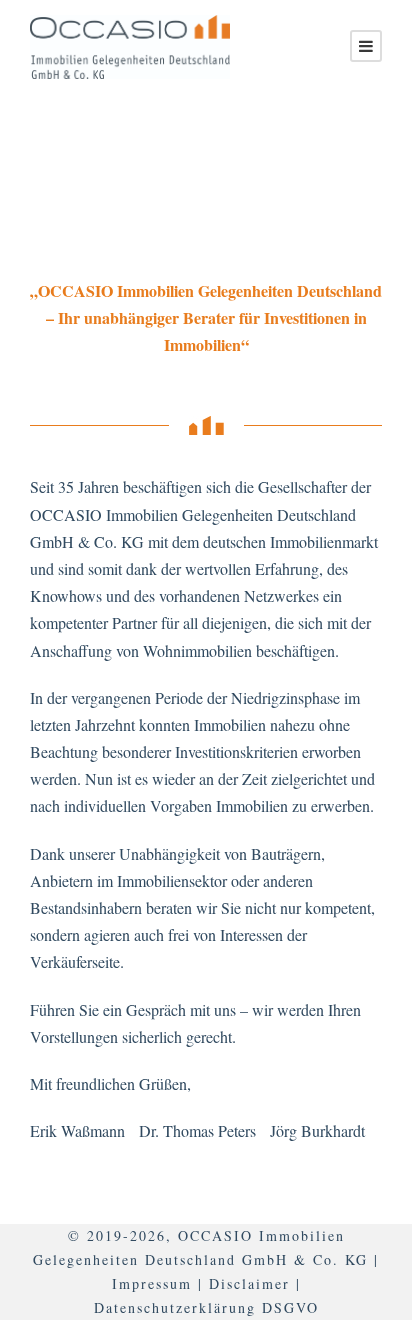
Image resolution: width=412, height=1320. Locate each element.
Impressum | (157, 1283)
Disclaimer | (255, 1283)
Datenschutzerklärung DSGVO (206, 1307)
